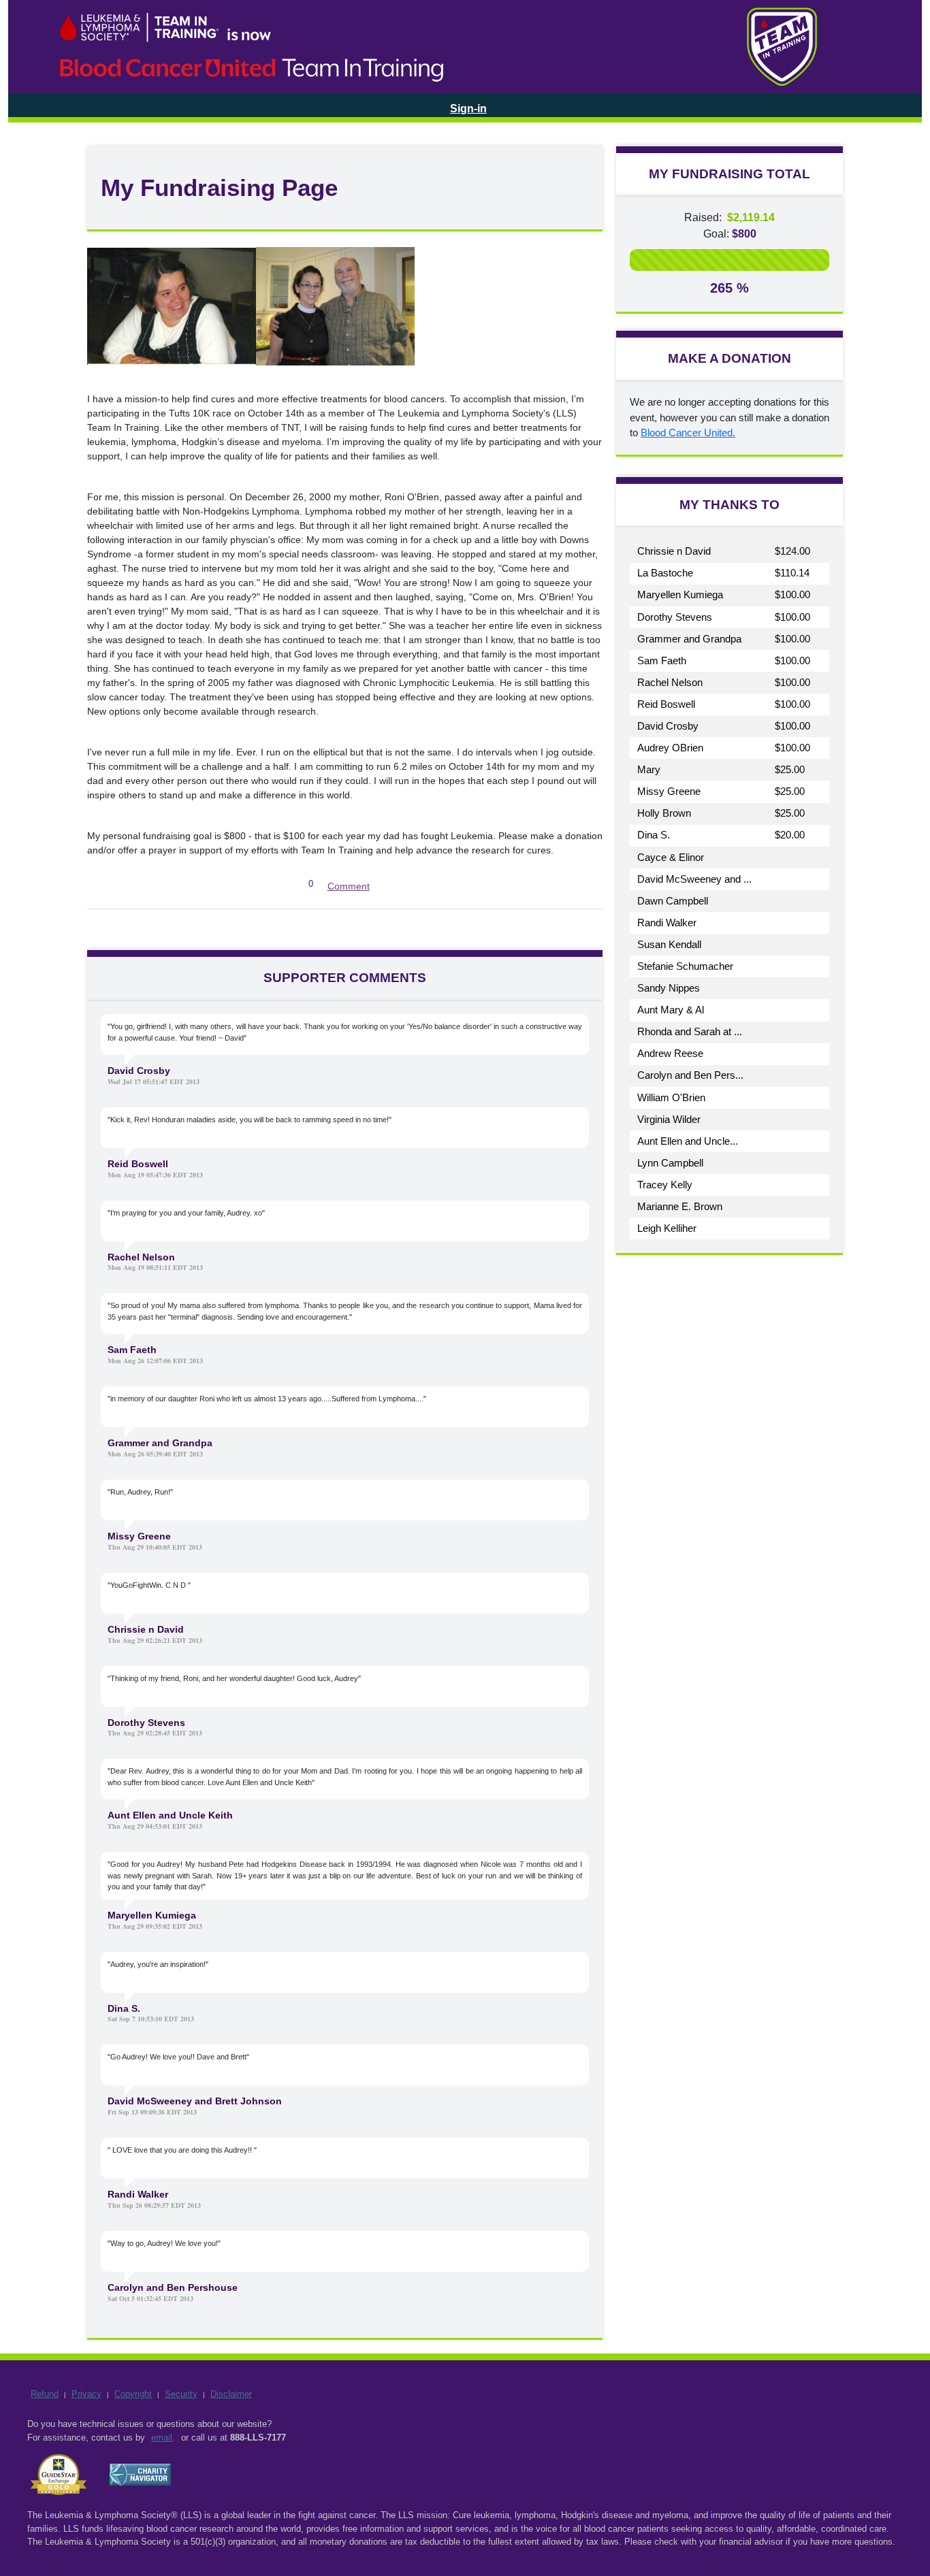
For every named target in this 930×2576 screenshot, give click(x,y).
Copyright (133, 2394)
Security (181, 2394)
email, (163, 2438)
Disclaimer (231, 2394)
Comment (349, 886)
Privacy (86, 2394)
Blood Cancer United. (688, 433)
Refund (45, 2394)
